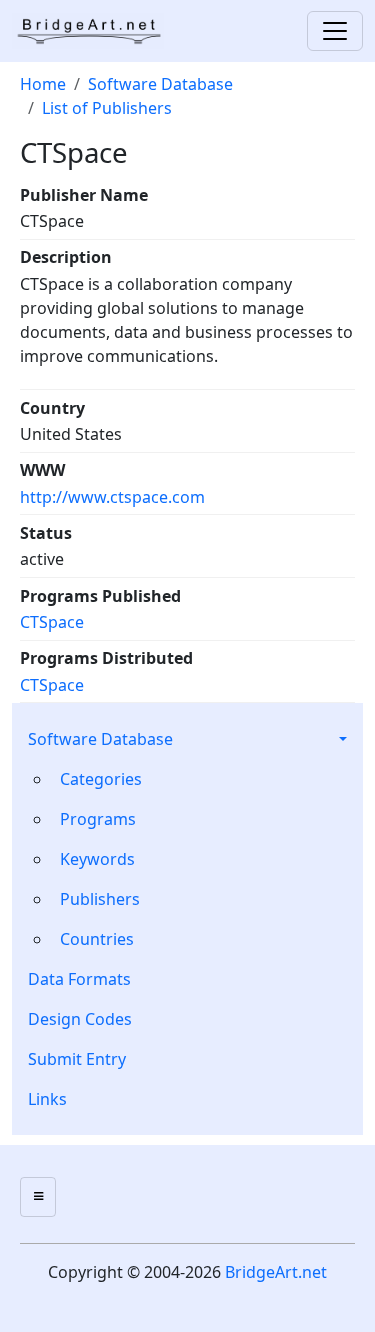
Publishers (100, 899)
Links (47, 1099)
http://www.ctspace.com (112, 497)
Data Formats (79, 979)
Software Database (100, 739)
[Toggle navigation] (335, 31)
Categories (101, 779)
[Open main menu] (38, 1197)
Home (43, 84)
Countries (97, 939)
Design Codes (80, 1019)
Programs (98, 819)
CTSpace (52, 622)
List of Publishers (107, 108)
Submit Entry (77, 1059)
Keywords (97, 859)
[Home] (96, 31)
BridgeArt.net (276, 1272)
